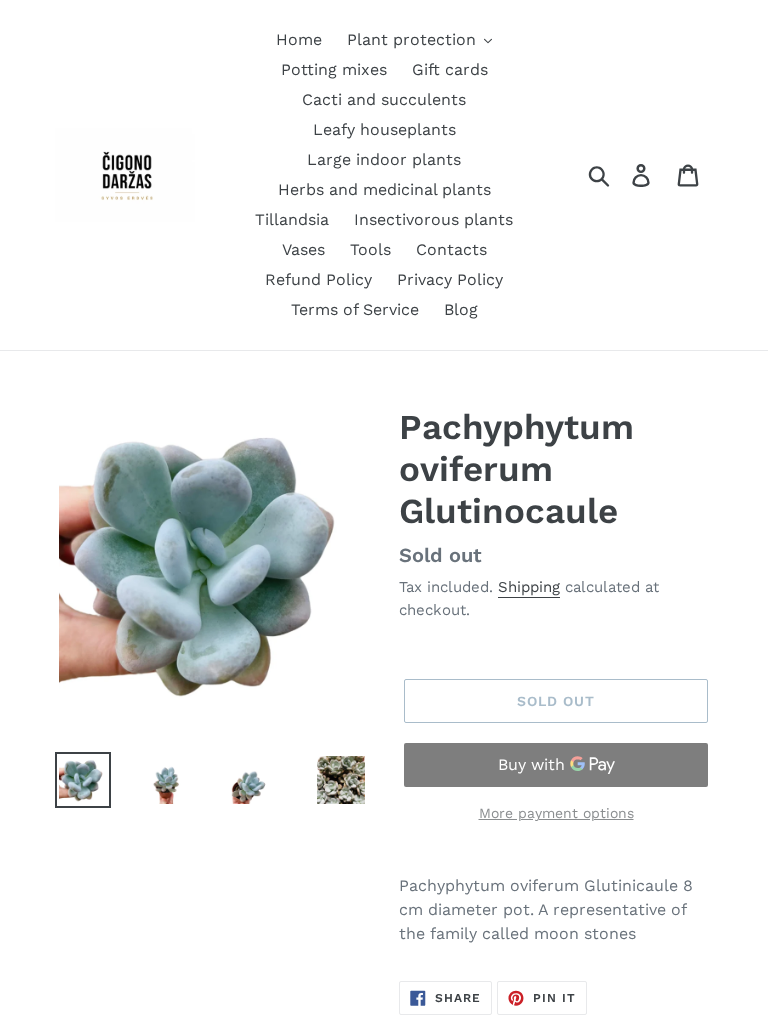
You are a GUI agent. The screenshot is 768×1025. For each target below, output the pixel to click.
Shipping (529, 587)
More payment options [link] (556, 813)
